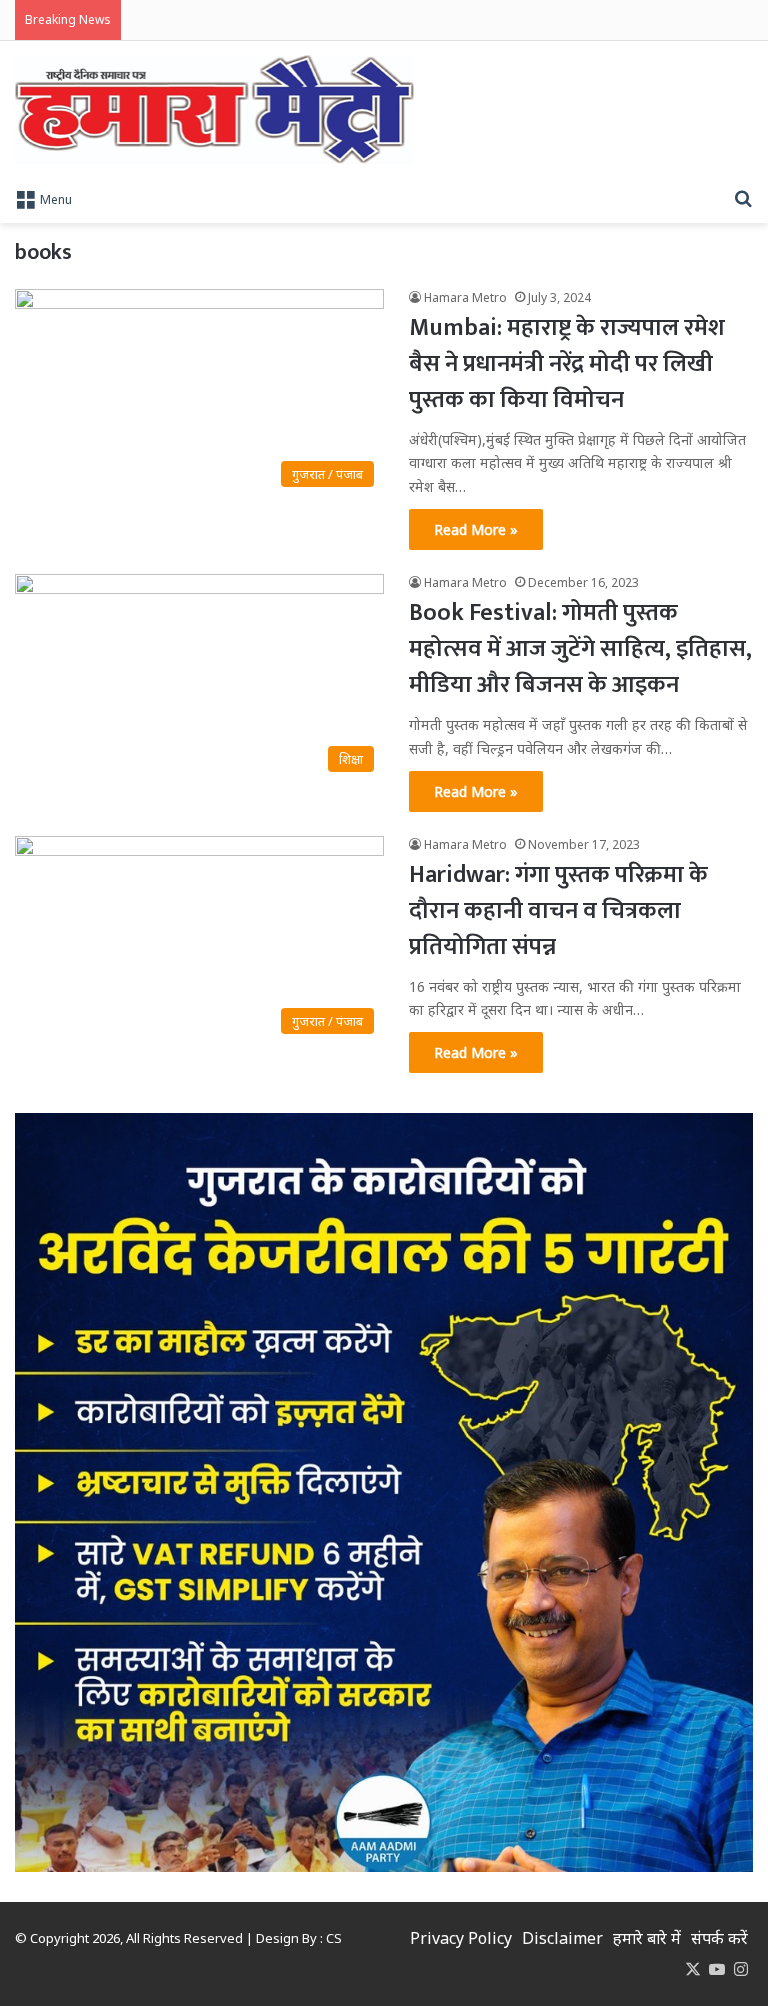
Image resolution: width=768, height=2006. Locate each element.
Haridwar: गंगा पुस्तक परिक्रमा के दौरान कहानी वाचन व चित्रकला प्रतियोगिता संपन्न (558, 911)
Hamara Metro (465, 297)
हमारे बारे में (647, 1938)
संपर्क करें (719, 1938)
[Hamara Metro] (214, 109)
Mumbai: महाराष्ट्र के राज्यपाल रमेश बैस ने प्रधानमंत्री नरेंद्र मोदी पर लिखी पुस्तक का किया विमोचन (567, 364)
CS (334, 1938)
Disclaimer (562, 1938)
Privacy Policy (461, 1938)
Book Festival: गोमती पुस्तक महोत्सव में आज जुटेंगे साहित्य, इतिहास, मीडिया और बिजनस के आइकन (580, 649)
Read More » (476, 529)
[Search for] (743, 198)
